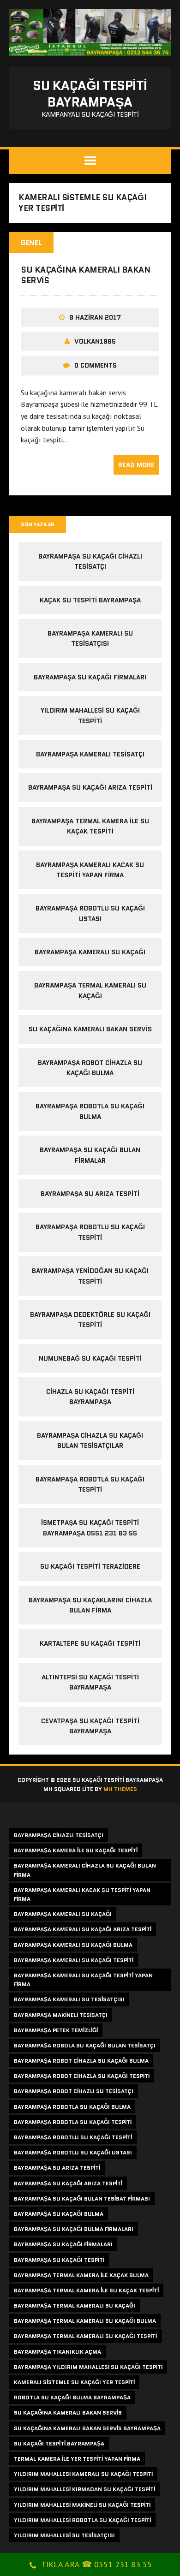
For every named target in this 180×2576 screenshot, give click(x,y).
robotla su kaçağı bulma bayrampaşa (72, 2397)
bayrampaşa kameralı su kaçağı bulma (73, 1945)
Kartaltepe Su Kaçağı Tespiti (90, 1643)
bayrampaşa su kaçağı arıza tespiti (90, 787)
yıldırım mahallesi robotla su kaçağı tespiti (82, 2520)
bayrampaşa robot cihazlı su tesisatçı (74, 2091)
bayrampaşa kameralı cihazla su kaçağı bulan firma (85, 1870)
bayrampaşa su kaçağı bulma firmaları (74, 2229)
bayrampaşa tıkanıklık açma (57, 2352)
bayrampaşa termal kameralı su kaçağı (75, 2305)
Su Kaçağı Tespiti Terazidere (90, 1566)
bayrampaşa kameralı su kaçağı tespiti (74, 1960)
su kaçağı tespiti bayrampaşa (59, 2443)
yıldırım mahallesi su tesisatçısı (64, 2535)
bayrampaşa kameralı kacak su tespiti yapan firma (82, 1894)
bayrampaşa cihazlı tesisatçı (59, 1835)
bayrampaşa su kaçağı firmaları (90, 677)
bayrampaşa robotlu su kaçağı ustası (73, 2152)
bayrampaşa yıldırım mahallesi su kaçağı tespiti (88, 2367)
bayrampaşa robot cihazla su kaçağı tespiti (82, 2076)
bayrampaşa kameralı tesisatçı (90, 754)
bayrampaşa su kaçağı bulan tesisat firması (82, 2198)
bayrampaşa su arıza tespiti (57, 2168)
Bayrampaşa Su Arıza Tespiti (90, 1194)
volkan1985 (95, 341)
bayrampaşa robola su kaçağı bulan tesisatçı (85, 2045)
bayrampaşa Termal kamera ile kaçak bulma (81, 2275)
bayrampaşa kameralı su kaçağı (90, 952)
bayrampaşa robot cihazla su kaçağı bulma (81, 2061)
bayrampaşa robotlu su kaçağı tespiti (73, 2137)
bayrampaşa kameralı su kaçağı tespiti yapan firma (83, 1980)
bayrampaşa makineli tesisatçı (61, 2015)
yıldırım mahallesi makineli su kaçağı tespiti (82, 2505)
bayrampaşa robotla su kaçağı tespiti (73, 2122)
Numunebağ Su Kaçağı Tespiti (90, 1358)
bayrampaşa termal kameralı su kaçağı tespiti (85, 2336)
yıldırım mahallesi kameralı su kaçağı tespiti (83, 2474)
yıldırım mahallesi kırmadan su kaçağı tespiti (84, 2489)
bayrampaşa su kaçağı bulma (59, 2214)
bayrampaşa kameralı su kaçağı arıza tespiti (83, 1929)
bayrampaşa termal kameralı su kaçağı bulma (85, 2321)
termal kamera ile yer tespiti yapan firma (77, 2459)
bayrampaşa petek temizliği (56, 2030)
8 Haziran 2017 (95, 317)
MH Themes (120, 1789)
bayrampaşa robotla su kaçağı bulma (72, 2107)
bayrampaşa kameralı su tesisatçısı (69, 1999)
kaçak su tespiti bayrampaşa (90, 600)
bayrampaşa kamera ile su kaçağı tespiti (76, 1850)
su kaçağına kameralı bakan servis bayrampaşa (87, 2428)
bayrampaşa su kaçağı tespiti (59, 2260)
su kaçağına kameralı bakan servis (86, 275)
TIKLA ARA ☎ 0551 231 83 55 (96, 2564)
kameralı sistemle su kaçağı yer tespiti (74, 2382)
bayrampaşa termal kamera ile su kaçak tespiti (86, 2290)
